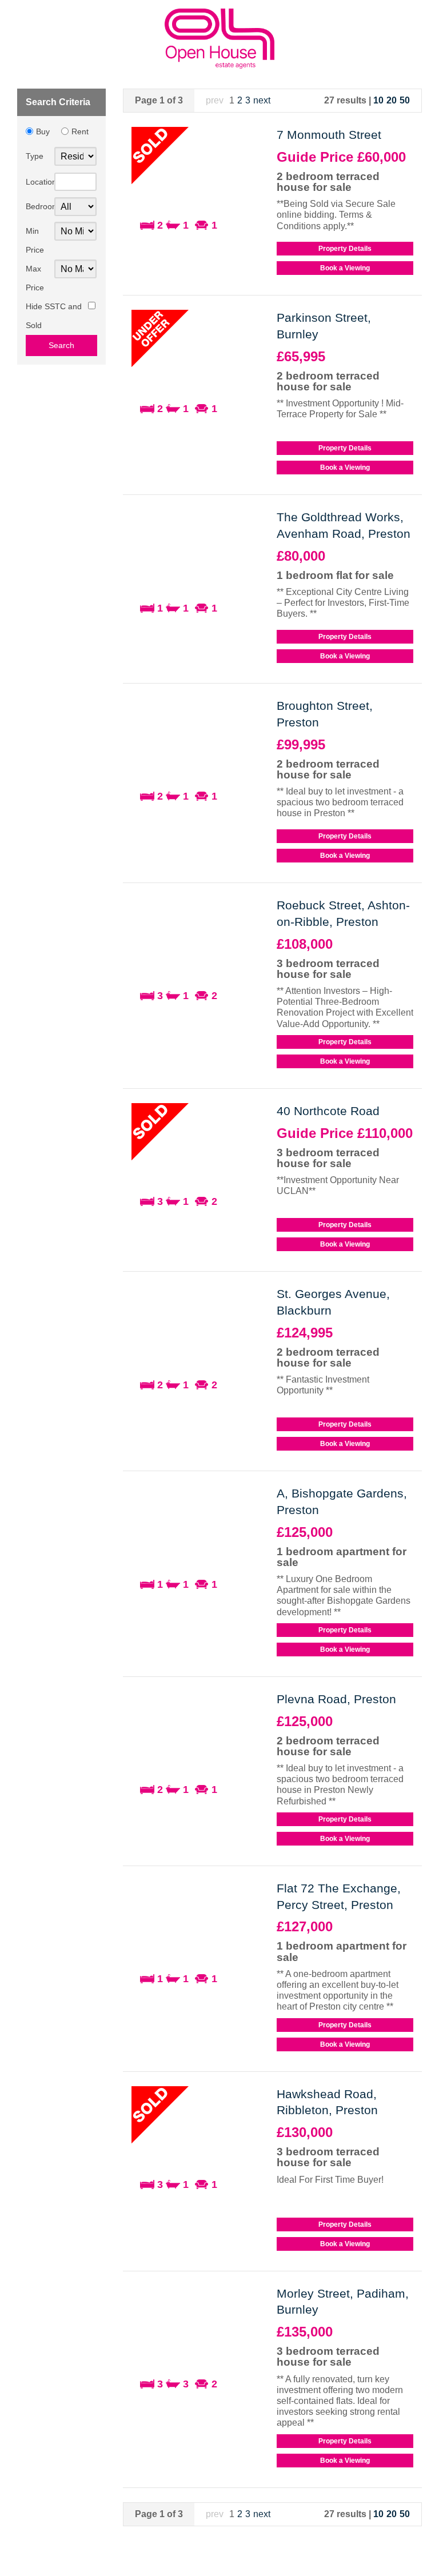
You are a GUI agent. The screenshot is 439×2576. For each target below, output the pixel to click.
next (262, 100)
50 (405, 100)
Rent (80, 131)
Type (35, 156)
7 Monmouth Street (329, 135)
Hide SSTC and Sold (54, 316)
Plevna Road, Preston (336, 1699)
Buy (43, 131)
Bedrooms (40, 207)
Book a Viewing (345, 268)
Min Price (35, 241)
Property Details (345, 249)
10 (378, 100)
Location (40, 182)
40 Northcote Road (328, 1111)
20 (392, 100)
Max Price (35, 278)
